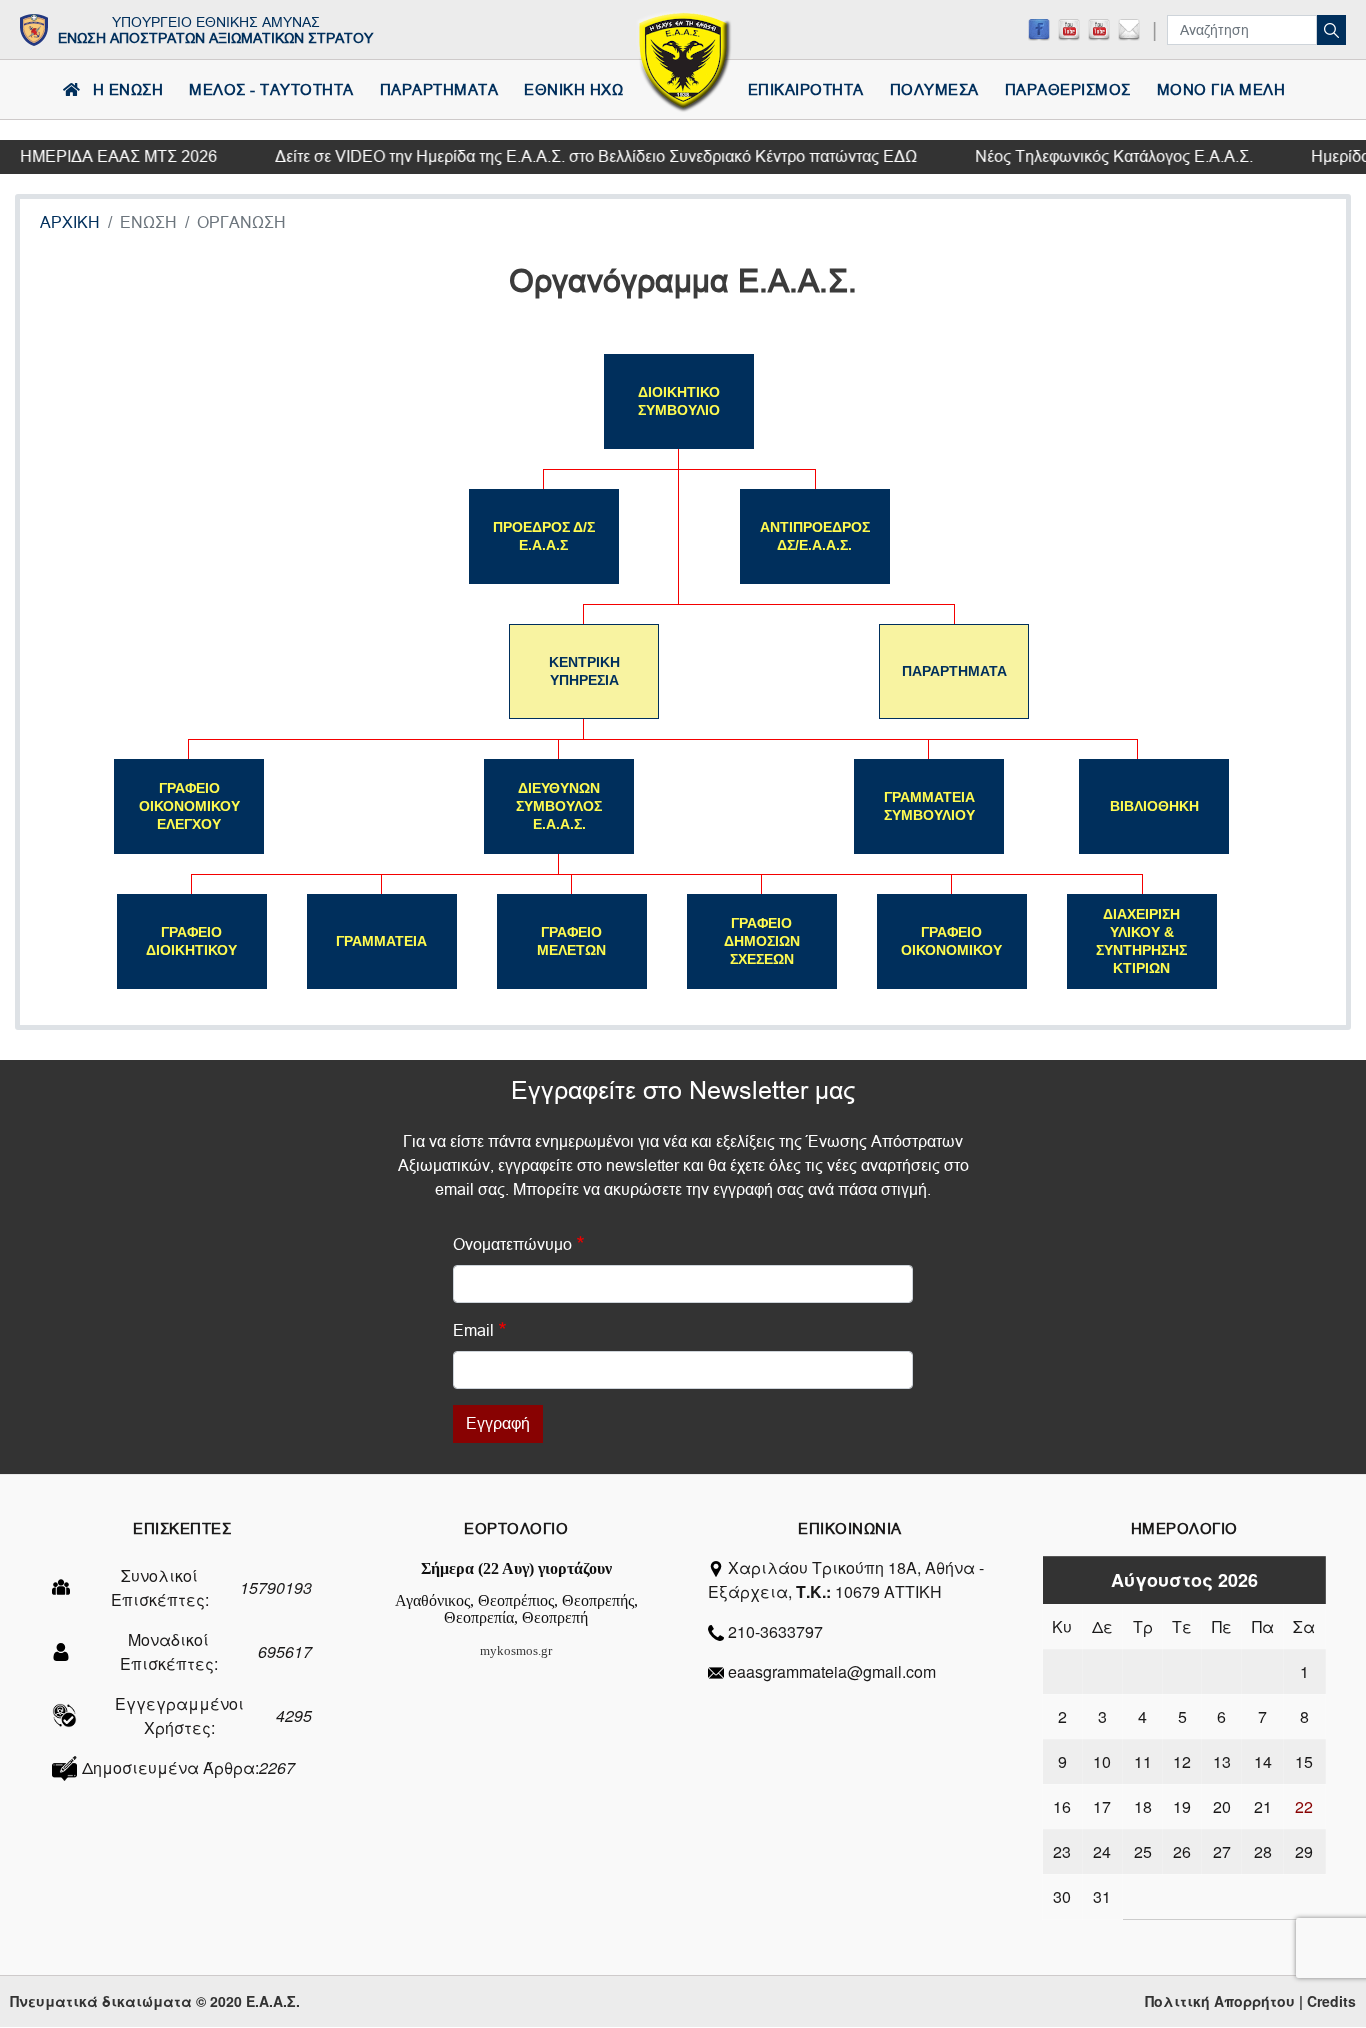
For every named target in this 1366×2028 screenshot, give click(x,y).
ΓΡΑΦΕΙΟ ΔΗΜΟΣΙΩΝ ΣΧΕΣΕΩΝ (762, 941)
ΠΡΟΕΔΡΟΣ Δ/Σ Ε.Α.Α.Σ (544, 536)
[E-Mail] (1129, 29)
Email (473, 1330)
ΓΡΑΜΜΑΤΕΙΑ (381, 941)
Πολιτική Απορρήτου (1220, 2001)
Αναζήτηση (1331, 30)
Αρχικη (70, 222)
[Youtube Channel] (1099, 29)
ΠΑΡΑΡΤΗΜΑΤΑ (954, 671)
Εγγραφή (498, 1423)
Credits (1331, 2001)
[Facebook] (1039, 29)
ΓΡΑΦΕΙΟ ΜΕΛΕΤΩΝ (571, 941)
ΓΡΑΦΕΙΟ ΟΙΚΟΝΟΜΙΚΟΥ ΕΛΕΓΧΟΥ (189, 806)
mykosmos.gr (516, 1650)
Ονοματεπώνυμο (512, 1244)
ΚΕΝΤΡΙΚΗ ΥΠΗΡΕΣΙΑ (584, 671)
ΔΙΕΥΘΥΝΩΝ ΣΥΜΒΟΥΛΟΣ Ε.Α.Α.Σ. (559, 806)
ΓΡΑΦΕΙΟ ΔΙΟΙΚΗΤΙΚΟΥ (191, 941)
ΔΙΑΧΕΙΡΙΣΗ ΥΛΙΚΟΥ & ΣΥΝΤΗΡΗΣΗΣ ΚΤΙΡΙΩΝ (1141, 941)
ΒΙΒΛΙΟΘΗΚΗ (1154, 806)
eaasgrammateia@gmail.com (832, 1671)
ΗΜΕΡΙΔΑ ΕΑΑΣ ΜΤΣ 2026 (104, 156)
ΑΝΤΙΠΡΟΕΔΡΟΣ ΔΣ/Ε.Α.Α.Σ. (815, 536)
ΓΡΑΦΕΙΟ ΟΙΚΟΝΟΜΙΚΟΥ (951, 941)
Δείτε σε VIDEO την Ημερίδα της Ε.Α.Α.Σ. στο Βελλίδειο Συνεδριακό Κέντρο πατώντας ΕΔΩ (582, 156)
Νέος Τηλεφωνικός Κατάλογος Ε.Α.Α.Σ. (1100, 156)
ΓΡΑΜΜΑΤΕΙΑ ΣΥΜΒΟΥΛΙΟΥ (929, 806)
